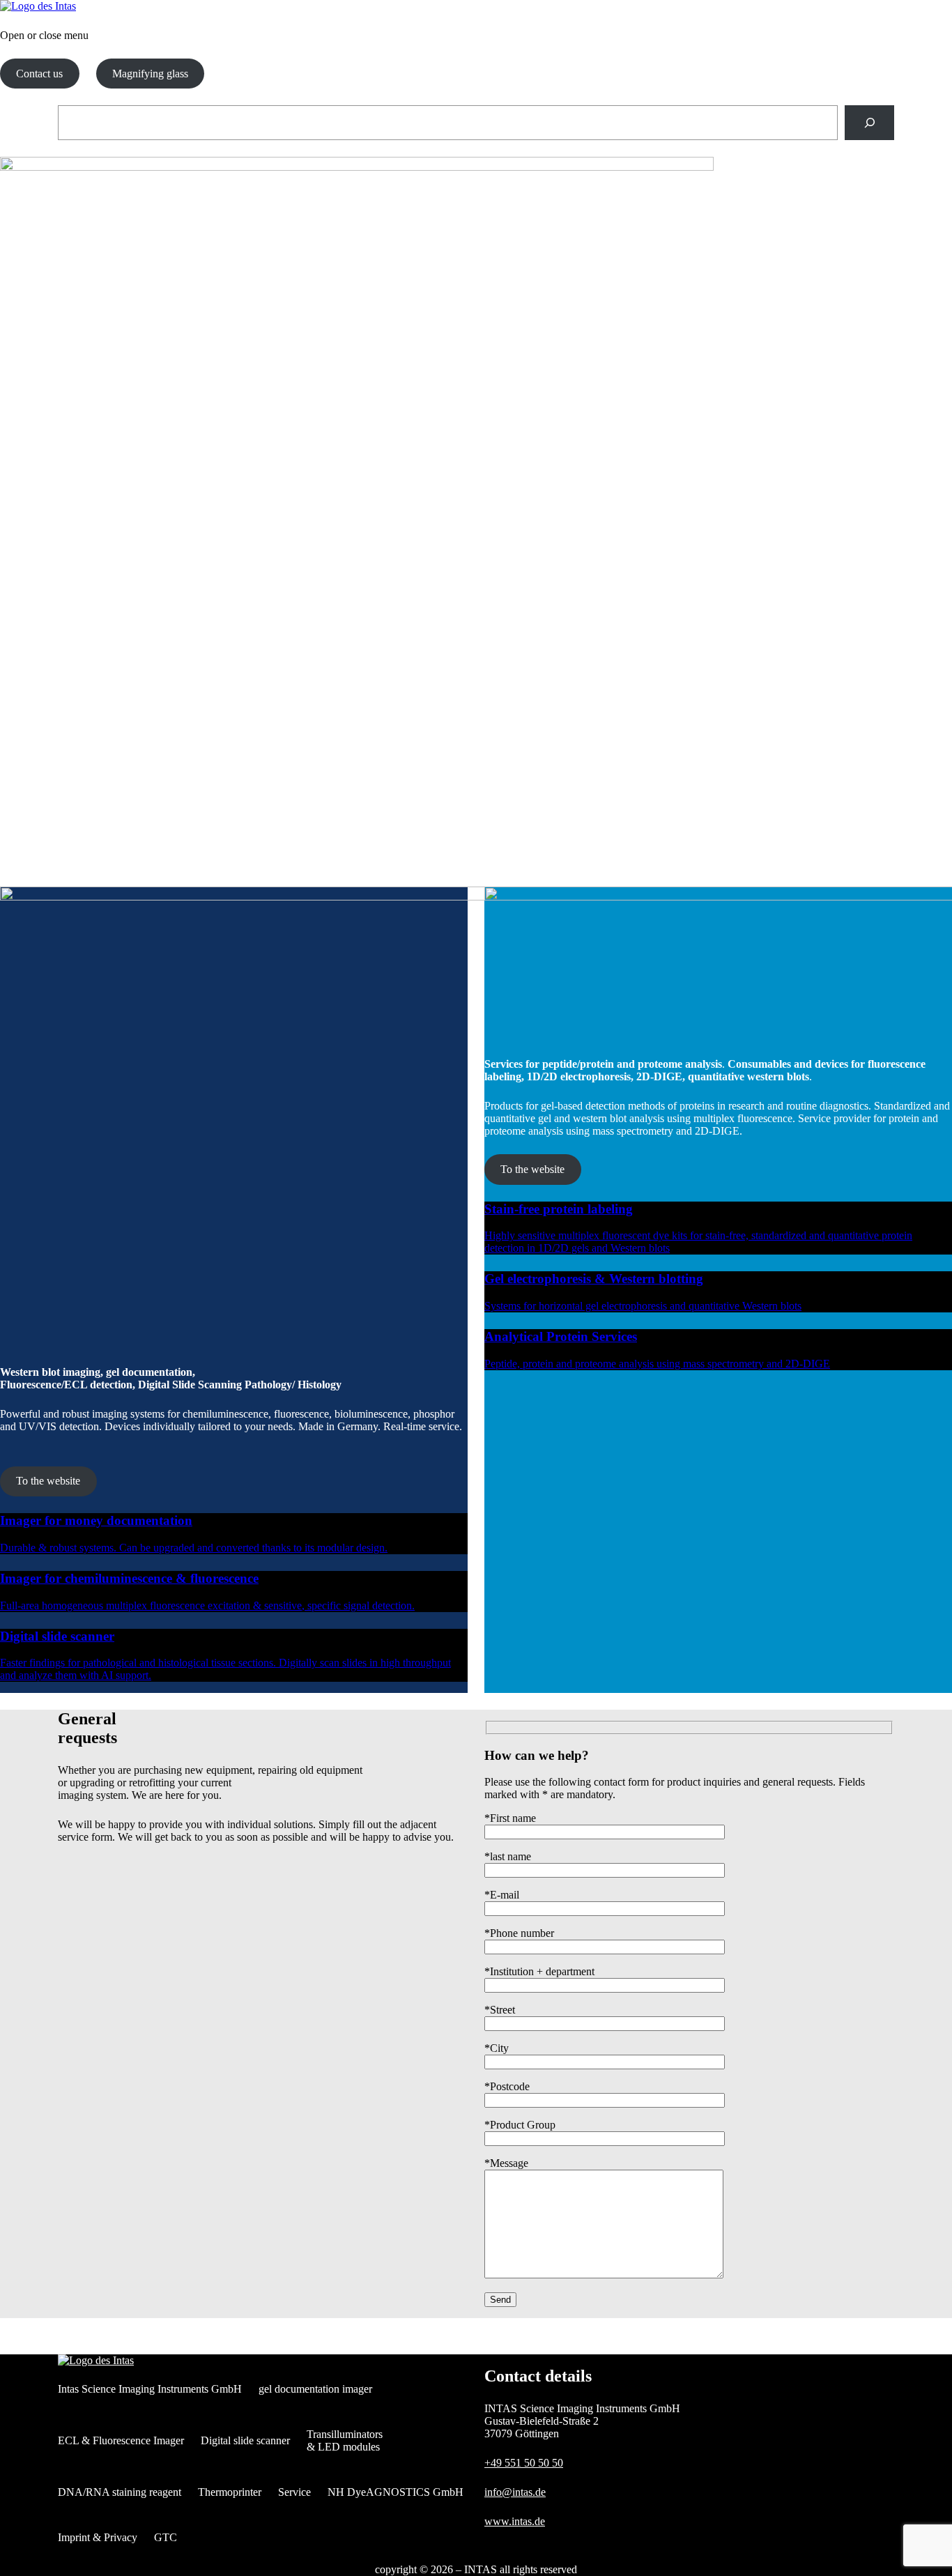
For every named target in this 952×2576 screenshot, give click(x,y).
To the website (48, 1481)
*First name (510, 1818)
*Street (500, 2010)
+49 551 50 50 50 (524, 2463)
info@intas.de (515, 2492)
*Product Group (520, 2125)
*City (497, 2048)
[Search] (869, 122)
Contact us (39, 74)
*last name (508, 1856)
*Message (506, 2163)
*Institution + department (539, 1971)
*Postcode (507, 2086)
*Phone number (519, 1933)
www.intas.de (515, 2521)
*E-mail (502, 1895)
